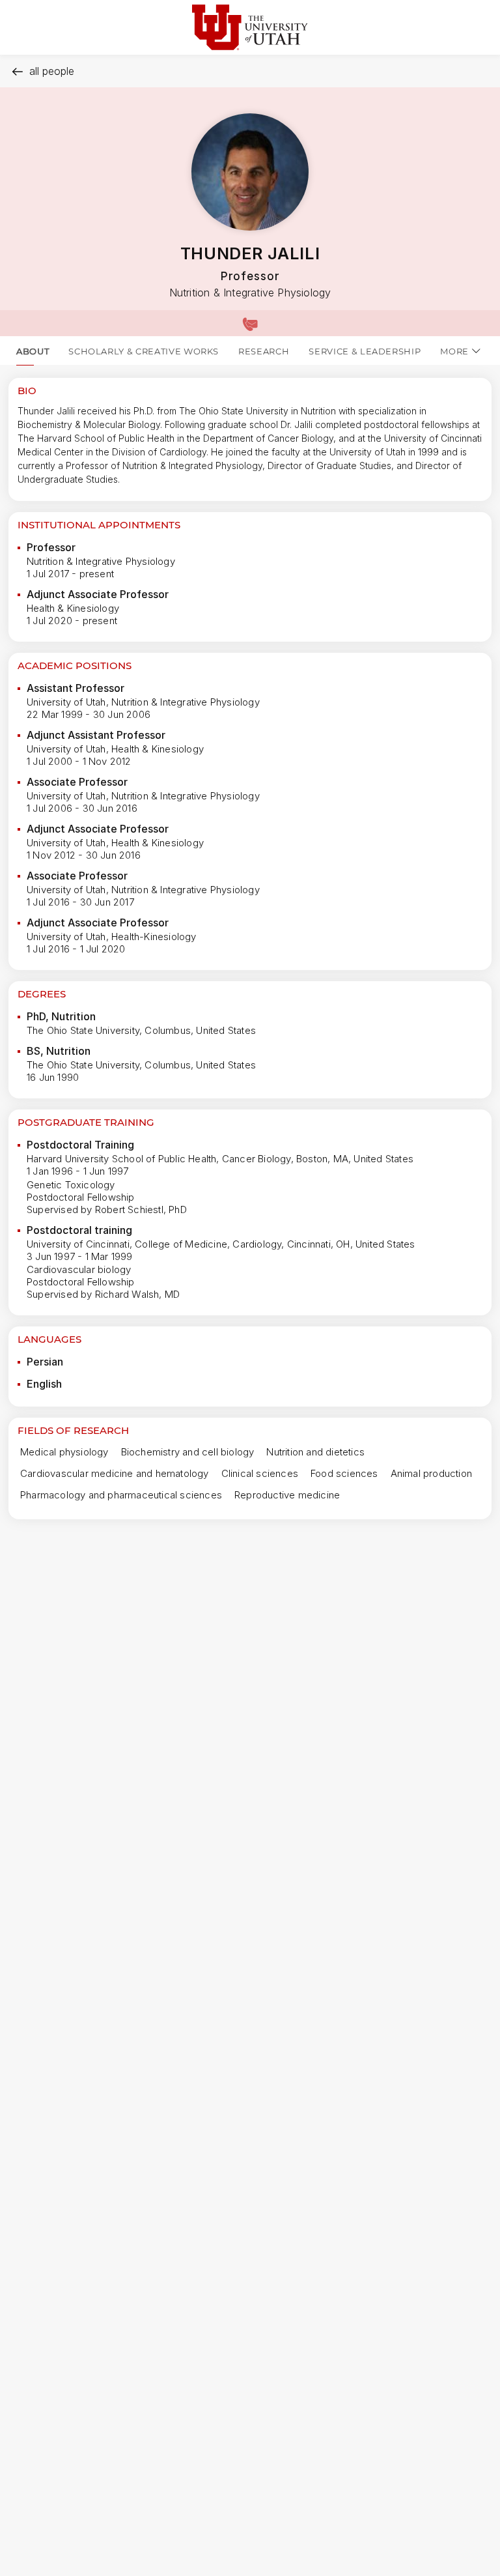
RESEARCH (264, 351)
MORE (454, 351)
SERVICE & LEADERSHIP (365, 351)
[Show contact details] (250, 323)
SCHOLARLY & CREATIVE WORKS (144, 351)
